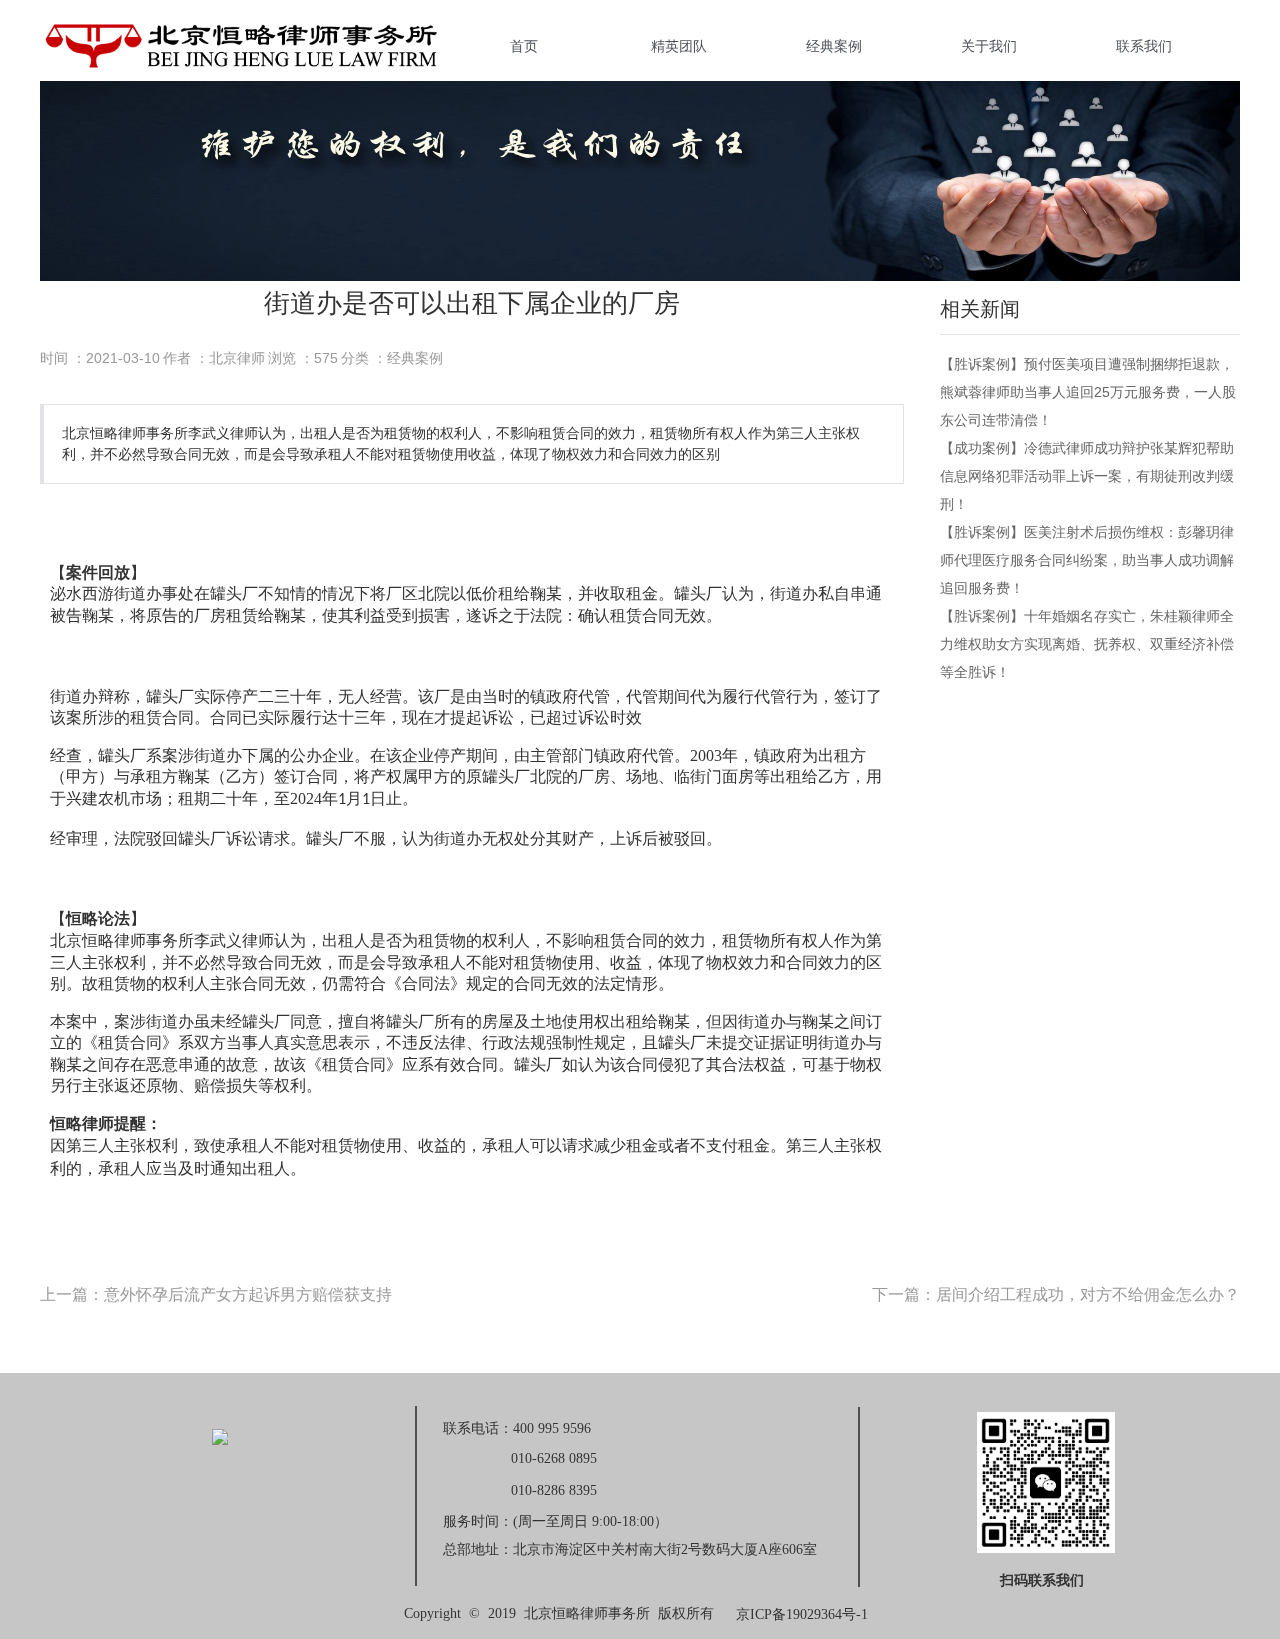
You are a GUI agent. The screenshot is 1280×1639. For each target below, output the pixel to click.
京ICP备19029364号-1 (802, 1614)
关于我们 (989, 46)
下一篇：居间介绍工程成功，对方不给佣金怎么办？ (1056, 1294)
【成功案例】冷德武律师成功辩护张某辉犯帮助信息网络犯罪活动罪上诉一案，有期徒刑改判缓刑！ (1087, 476)
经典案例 (834, 46)
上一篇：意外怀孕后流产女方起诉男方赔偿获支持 (216, 1294)
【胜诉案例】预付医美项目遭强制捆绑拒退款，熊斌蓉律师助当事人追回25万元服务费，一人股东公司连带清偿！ (1088, 392)
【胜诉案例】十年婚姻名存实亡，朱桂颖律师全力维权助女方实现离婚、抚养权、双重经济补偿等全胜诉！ (1087, 644)
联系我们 (1144, 46)
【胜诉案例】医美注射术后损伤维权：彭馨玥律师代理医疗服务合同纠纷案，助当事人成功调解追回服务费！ (1087, 560)
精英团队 (679, 46)
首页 (524, 46)
